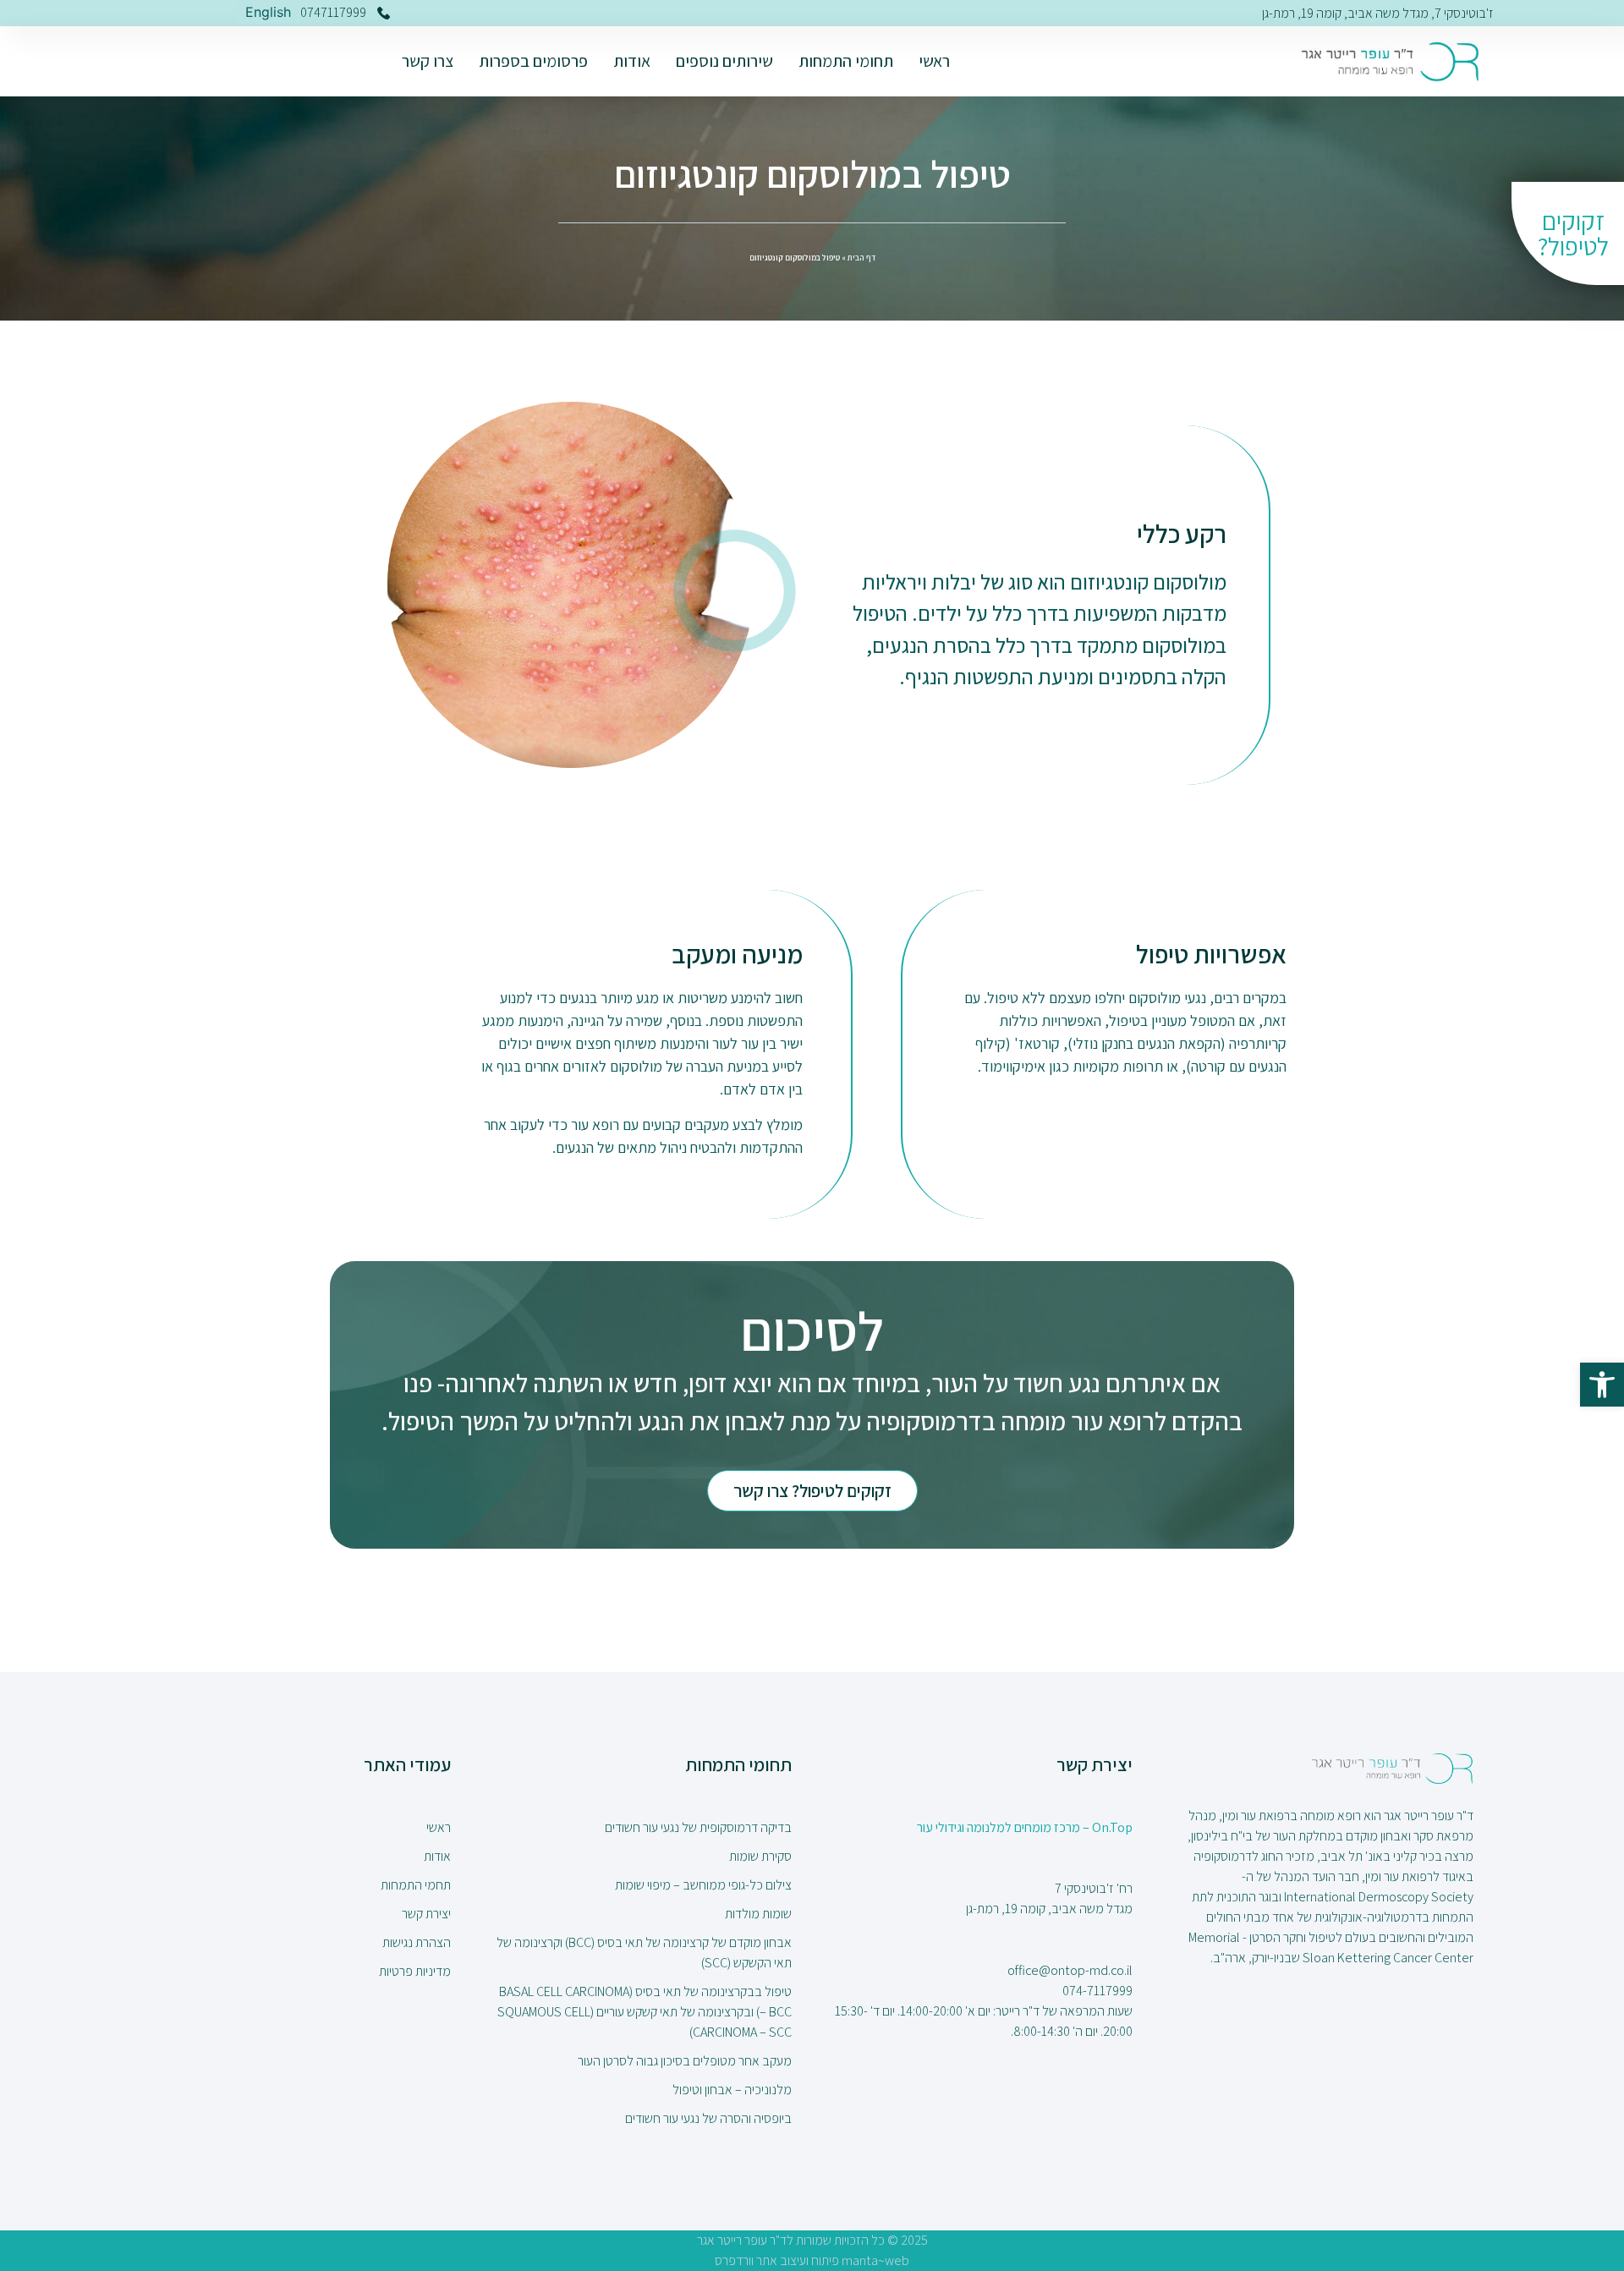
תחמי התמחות (416, 1885)
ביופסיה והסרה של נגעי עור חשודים (708, 2118)
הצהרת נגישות (417, 1942)
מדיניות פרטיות (415, 1971)
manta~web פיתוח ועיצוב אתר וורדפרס (812, 2260)
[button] (1602, 1385)
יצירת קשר (426, 1914)
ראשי (934, 61)
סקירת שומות (760, 1856)
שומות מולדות (758, 1914)
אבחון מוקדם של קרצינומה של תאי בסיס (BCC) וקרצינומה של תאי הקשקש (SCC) (644, 1953)
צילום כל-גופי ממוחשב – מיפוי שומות (703, 1885)
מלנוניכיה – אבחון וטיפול (732, 2090)
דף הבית (861, 258)
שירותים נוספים (724, 61)
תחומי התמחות (846, 61)
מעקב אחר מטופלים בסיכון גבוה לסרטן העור (685, 2061)
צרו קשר (428, 61)
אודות (632, 61)
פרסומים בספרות (533, 61)
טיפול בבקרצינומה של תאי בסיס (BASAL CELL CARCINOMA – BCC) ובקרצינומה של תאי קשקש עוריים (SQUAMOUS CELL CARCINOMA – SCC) (645, 2012)
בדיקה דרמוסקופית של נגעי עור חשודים (698, 1827)
